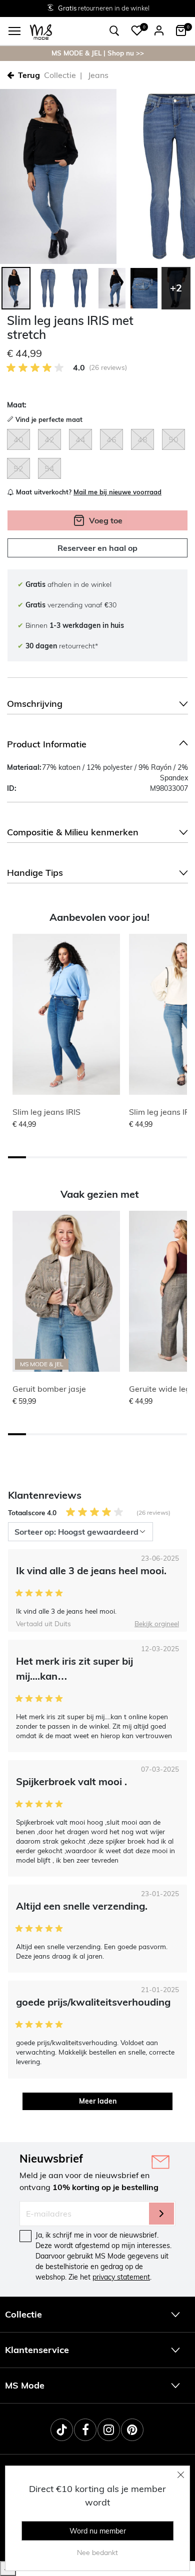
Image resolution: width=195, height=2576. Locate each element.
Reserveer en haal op (97, 548)
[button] (137, 30)
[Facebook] (85, 2430)
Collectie (60, 75)
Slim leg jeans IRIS (46, 1112)
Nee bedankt (97, 2553)
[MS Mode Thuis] (41, 31)
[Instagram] (109, 2430)
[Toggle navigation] (14, 31)
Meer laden (98, 2101)
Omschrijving (35, 704)
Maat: (17, 405)
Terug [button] (29, 75)
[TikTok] (62, 2430)
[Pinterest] (132, 2430)
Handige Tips (35, 873)
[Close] (181, 2475)
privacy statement (121, 2277)
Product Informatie (47, 744)
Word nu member (98, 2531)
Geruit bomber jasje (49, 1389)
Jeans (98, 75)
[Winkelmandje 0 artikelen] (181, 30)
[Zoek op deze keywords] (114, 31)
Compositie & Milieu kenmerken (73, 832)
